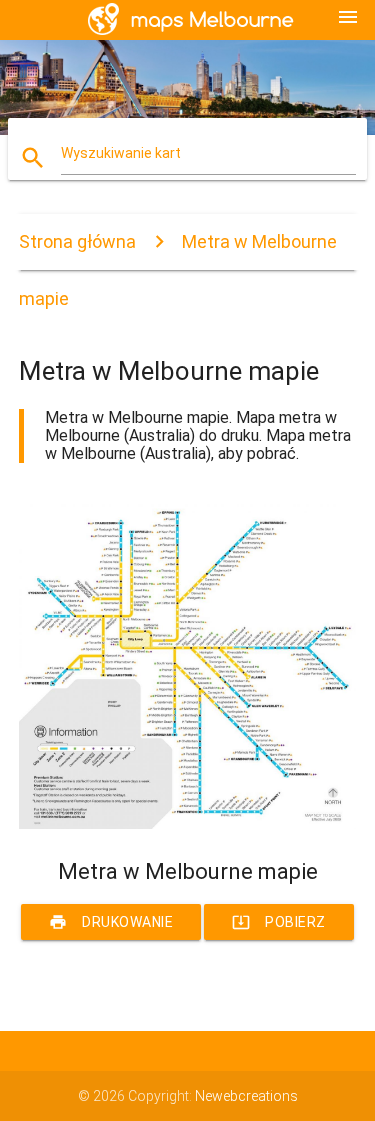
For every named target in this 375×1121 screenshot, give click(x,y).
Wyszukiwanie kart (121, 153)
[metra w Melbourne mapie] (188, 824)
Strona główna (77, 241)
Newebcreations (246, 1096)
